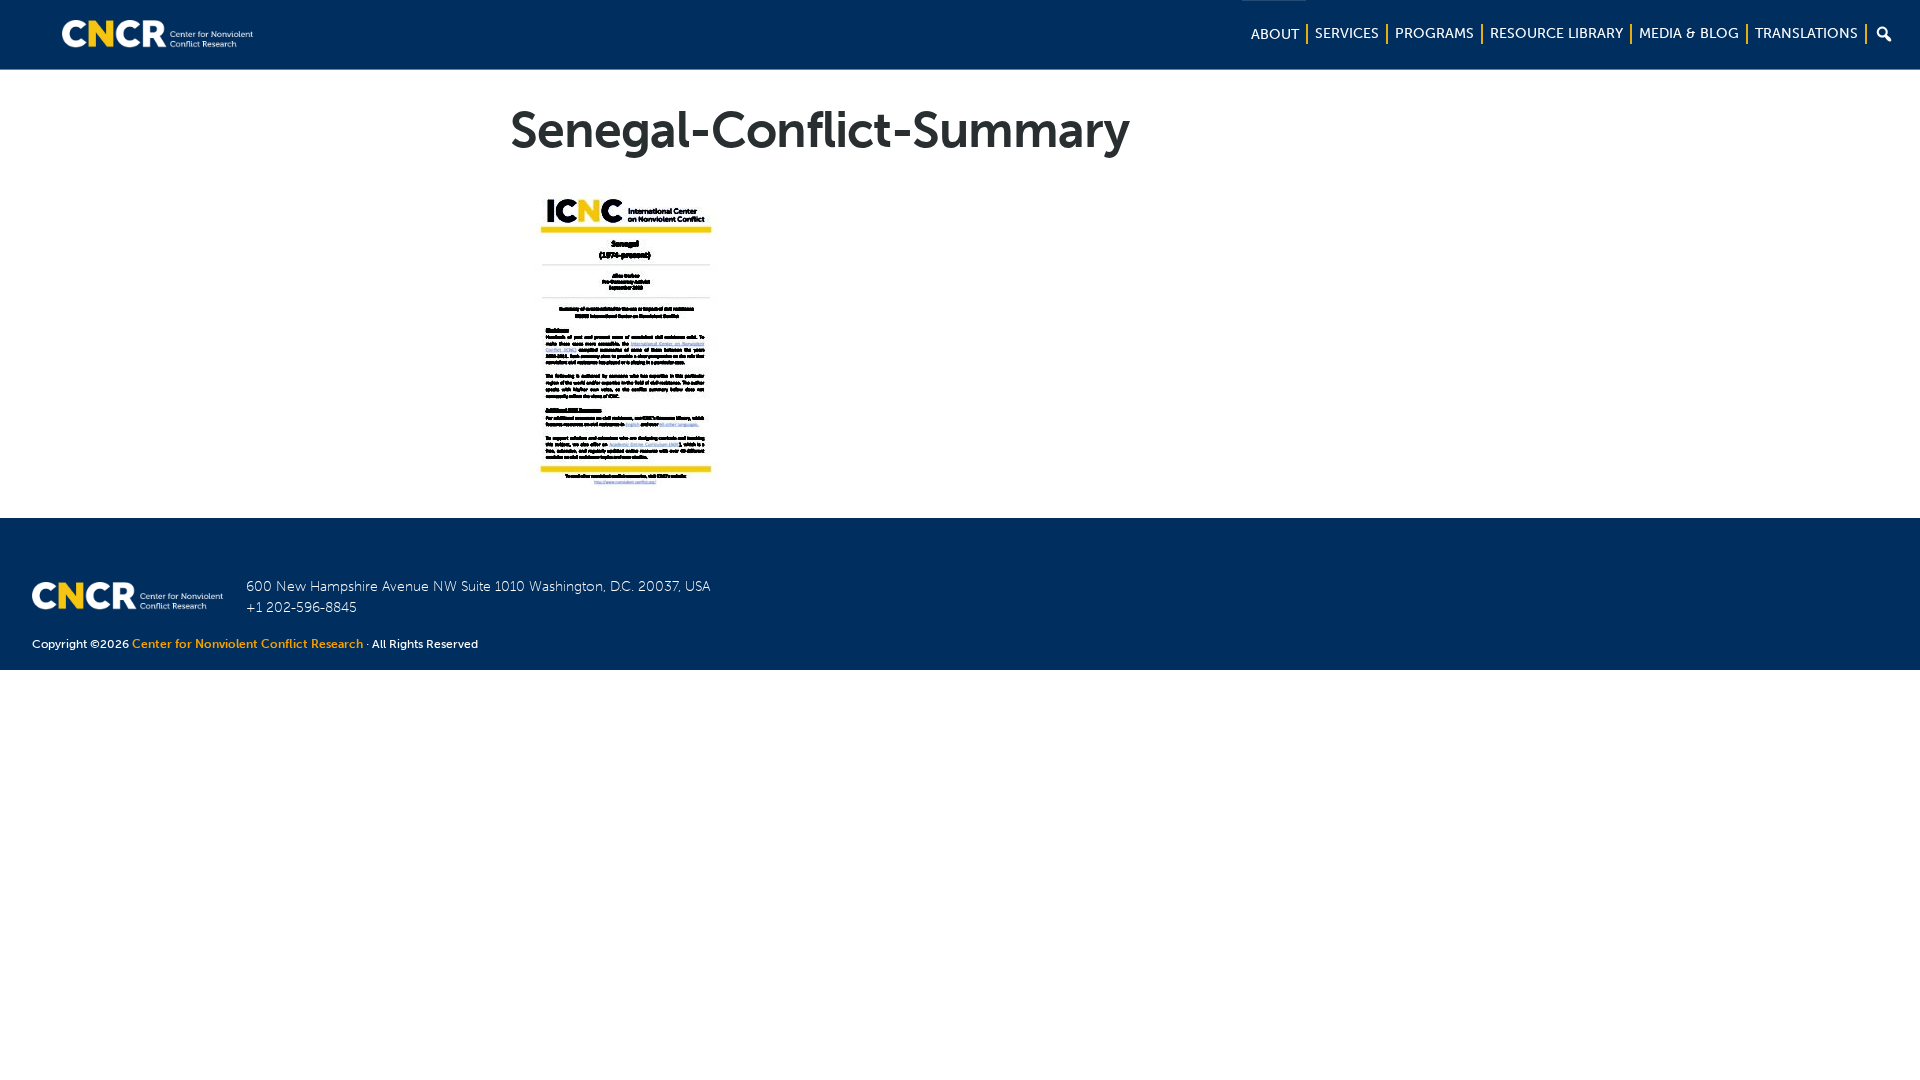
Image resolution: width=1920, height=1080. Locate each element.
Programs (1434, 33)
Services (1347, 33)
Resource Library (1556, 33)
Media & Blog (1689, 33)
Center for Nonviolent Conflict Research (247, 644)
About (1275, 34)
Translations (1806, 33)
